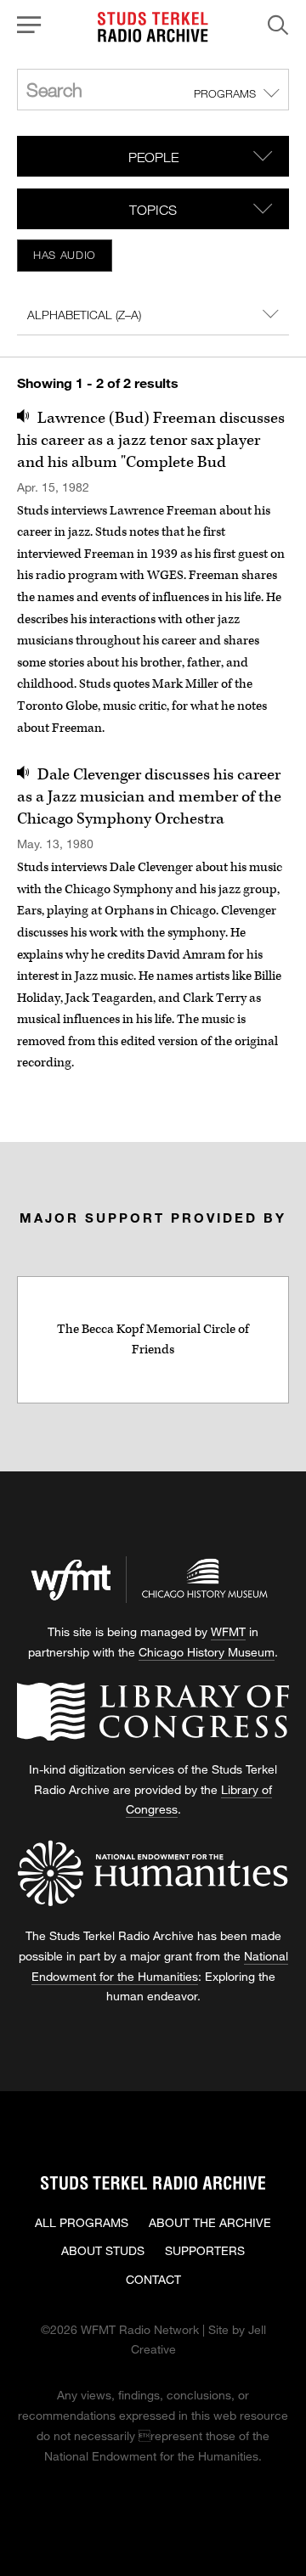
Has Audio (65, 255)
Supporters (205, 2250)
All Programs (82, 2222)
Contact (153, 2279)
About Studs (103, 2250)
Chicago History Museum (207, 1652)
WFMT (228, 1631)
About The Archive (210, 2222)
